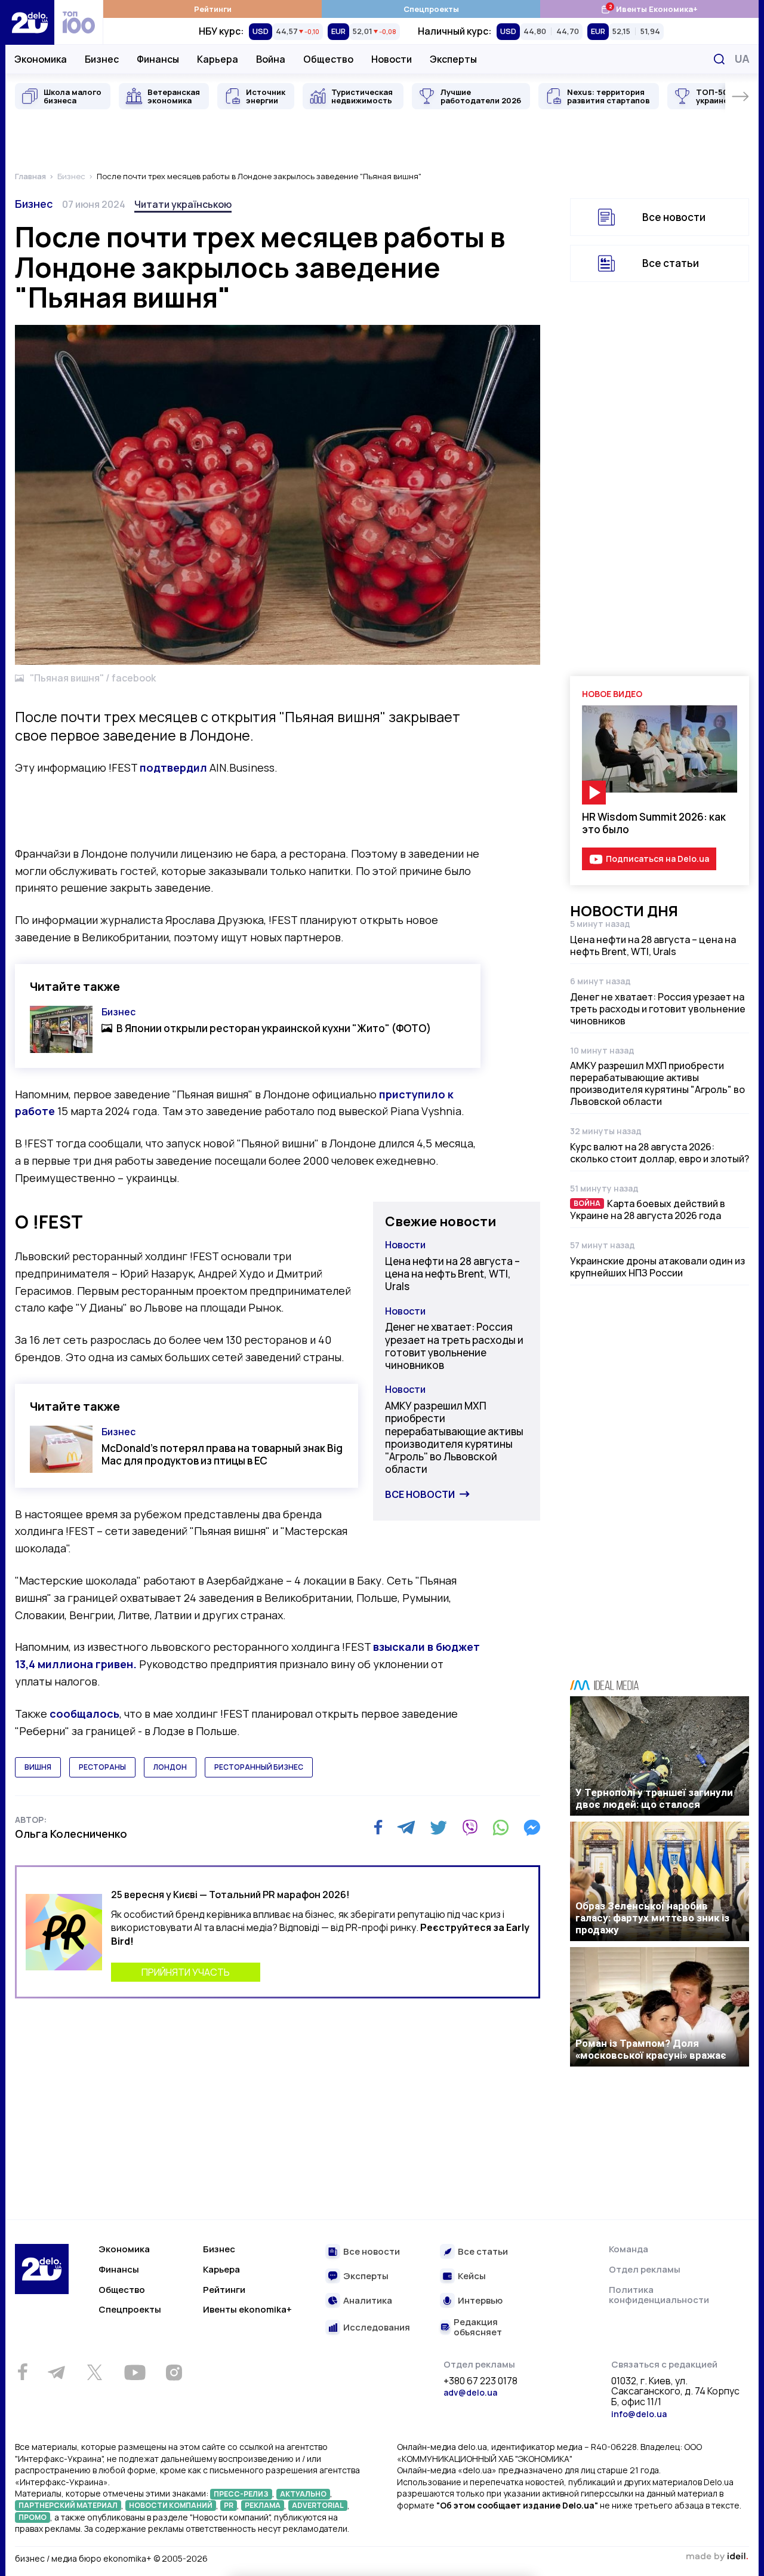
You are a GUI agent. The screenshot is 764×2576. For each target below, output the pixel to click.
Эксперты (453, 59)
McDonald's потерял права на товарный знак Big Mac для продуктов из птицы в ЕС (222, 1454)
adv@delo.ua (470, 2392)
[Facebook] (378, 1827)
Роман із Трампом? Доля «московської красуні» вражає (651, 2049)
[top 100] (79, 22)
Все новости (420, 1494)
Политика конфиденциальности (659, 2295)
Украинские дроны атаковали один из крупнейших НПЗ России (657, 1267)
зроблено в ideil (717, 2557)
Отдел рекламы (645, 2269)
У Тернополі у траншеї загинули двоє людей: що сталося (654, 1798)
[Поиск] (719, 59)
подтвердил (173, 767)
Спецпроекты (431, 9)
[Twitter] (438, 1828)
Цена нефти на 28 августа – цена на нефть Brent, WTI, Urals (452, 1274)
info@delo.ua (639, 2414)
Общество (328, 59)
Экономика (41, 59)
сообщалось (84, 1714)
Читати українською (183, 204)
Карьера (218, 59)
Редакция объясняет (478, 2327)
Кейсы (472, 2276)
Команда (629, 2249)
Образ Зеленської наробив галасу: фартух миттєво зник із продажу (652, 1918)
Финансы (158, 59)
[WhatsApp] (501, 1828)
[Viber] (470, 1828)
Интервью (480, 2301)
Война (271, 59)
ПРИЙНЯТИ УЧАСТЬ (186, 1972)
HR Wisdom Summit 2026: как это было (654, 823)
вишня (38, 1767)
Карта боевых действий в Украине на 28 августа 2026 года (648, 1209)
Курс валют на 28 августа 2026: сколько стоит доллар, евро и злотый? (660, 1153)
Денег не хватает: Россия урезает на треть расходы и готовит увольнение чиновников (454, 1346)
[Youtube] (135, 2372)
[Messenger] (532, 1828)
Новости (392, 59)
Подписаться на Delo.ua (657, 859)
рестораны (102, 1767)
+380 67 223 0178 (480, 2381)
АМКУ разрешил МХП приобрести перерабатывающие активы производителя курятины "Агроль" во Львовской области (454, 1437)
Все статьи (671, 263)
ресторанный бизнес (259, 1767)
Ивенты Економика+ (649, 9)
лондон (170, 1767)
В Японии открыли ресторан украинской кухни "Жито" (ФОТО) (274, 1028)
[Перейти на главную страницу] (30, 22)
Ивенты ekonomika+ (247, 2309)
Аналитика (368, 2301)
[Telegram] (406, 1828)
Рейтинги (213, 9)
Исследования (377, 2328)
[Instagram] (174, 2372)
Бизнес (102, 59)
